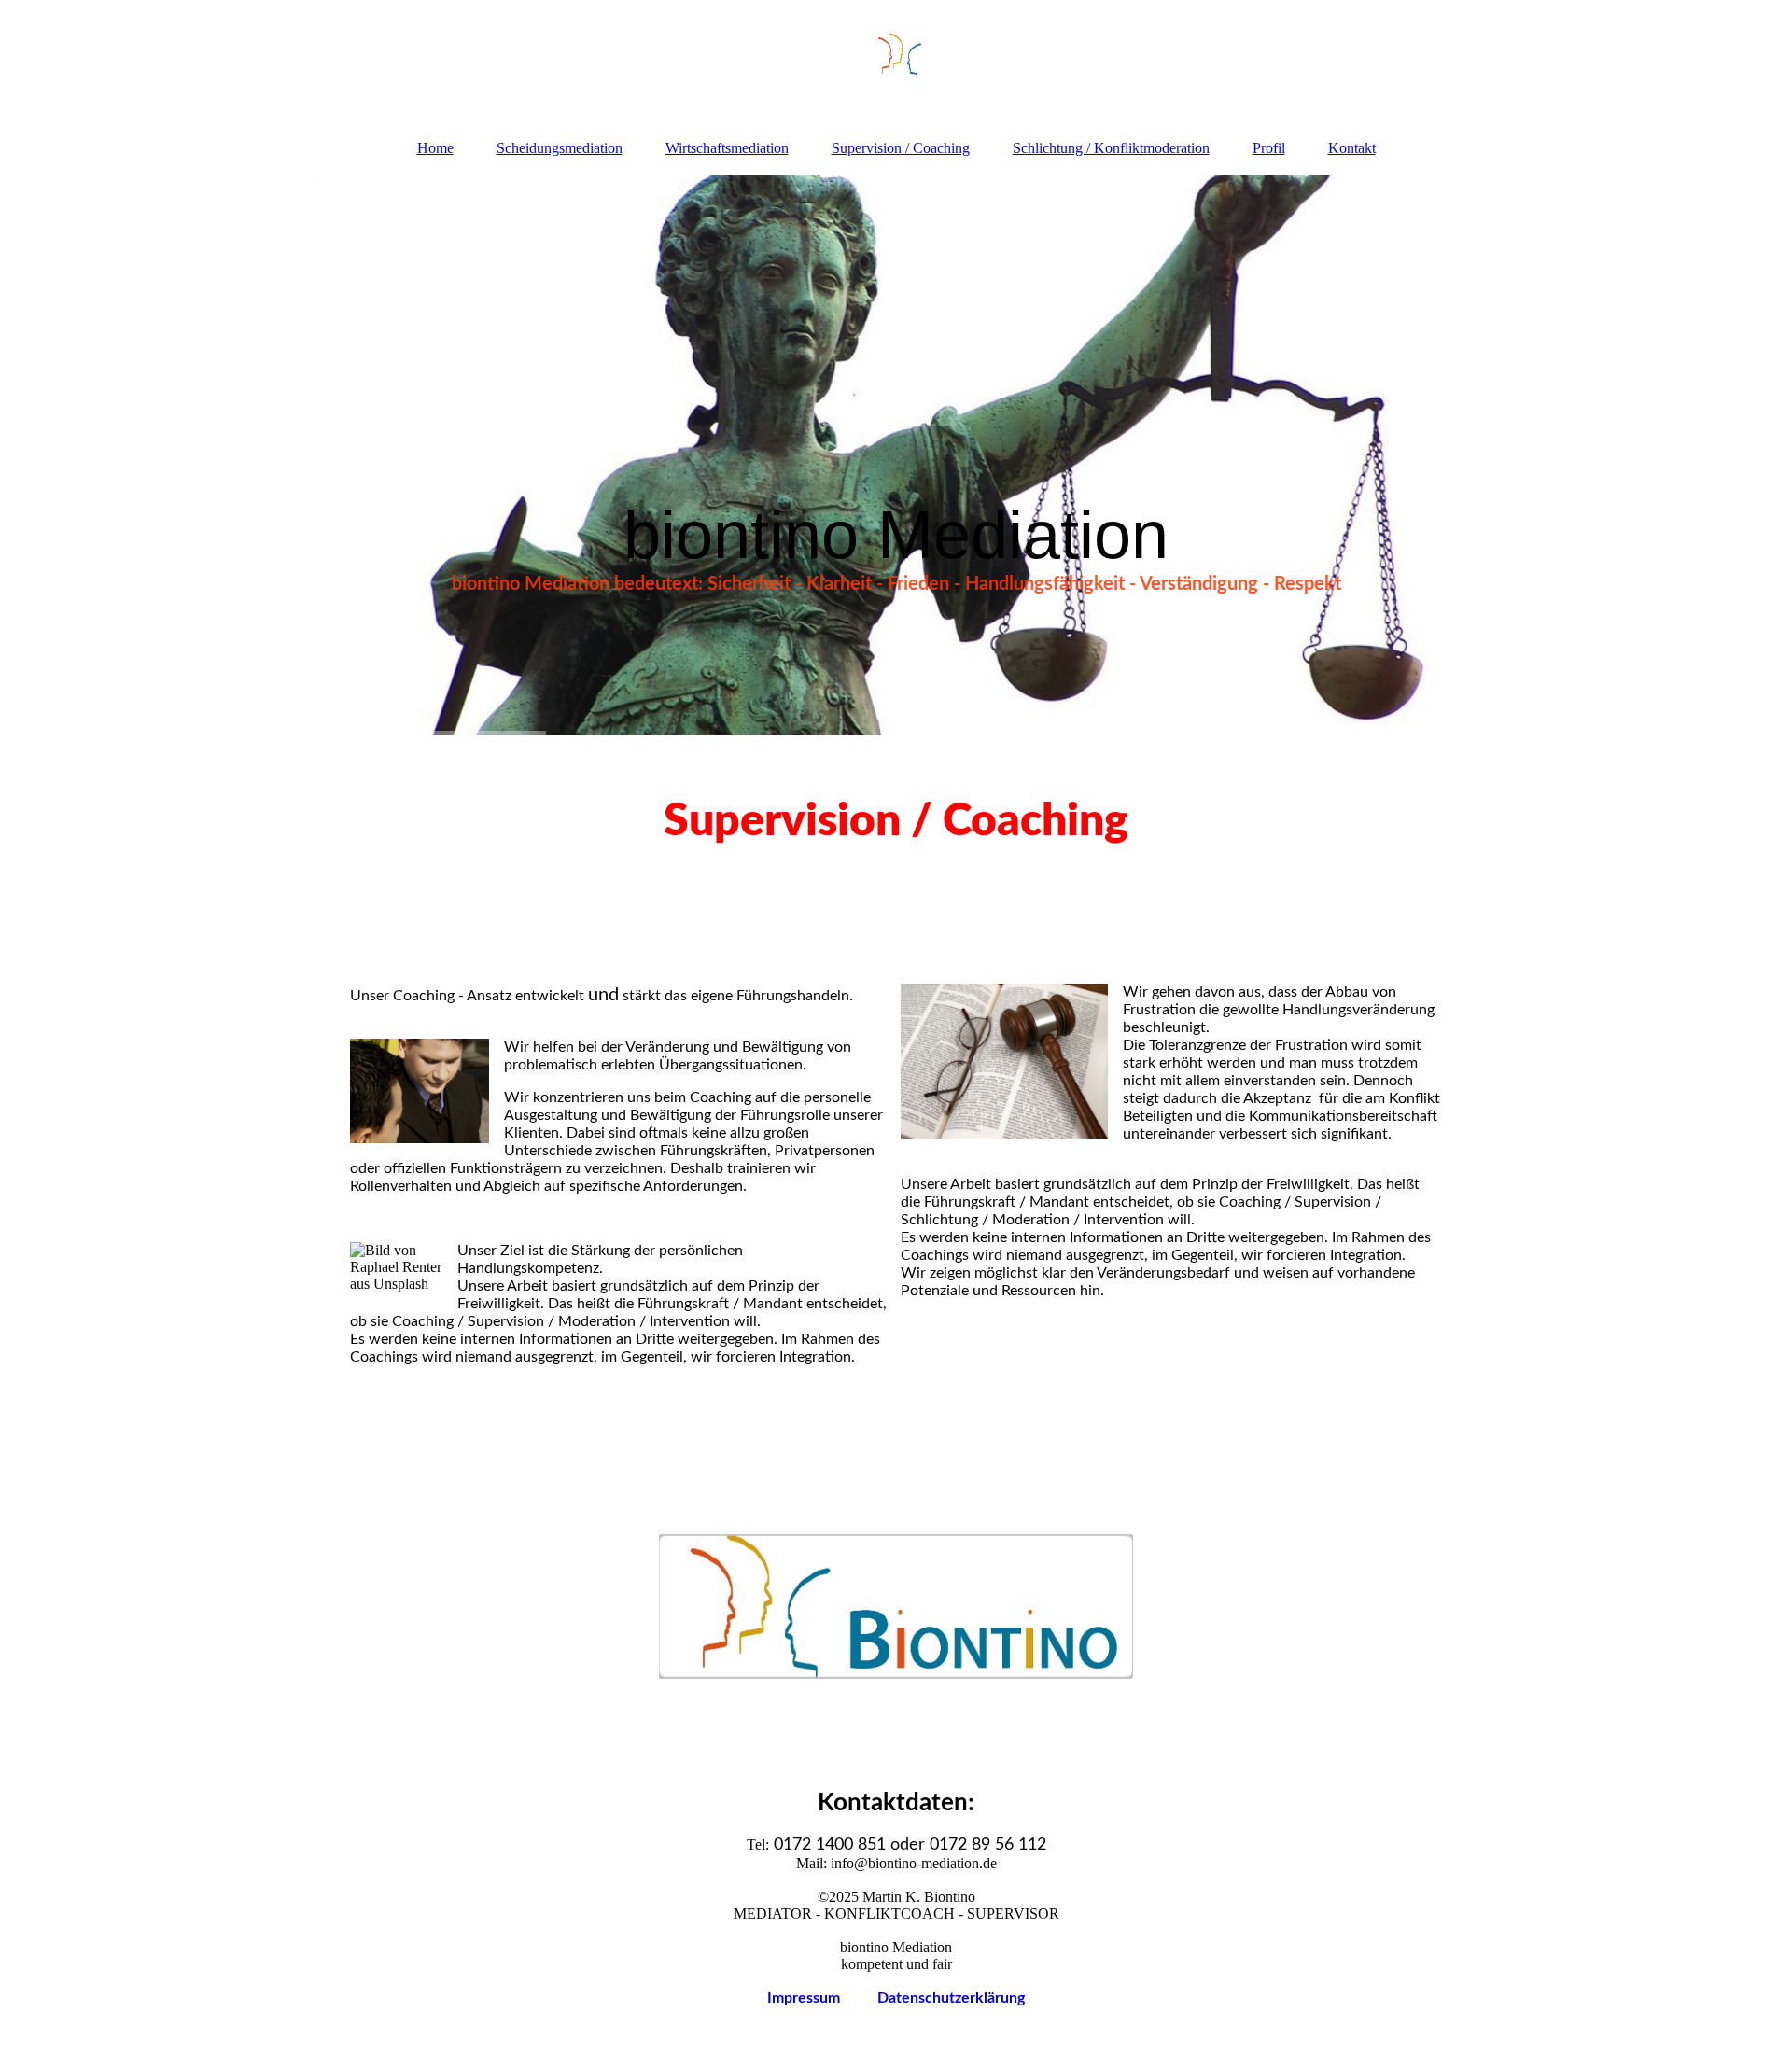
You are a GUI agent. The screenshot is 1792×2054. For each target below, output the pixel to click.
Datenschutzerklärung (951, 1998)
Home (435, 148)
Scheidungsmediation (560, 148)
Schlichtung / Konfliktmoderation (1111, 148)
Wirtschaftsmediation (727, 148)
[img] (896, 61)
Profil (1269, 148)
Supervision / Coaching (901, 148)
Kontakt (1352, 148)
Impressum (822, 1998)
